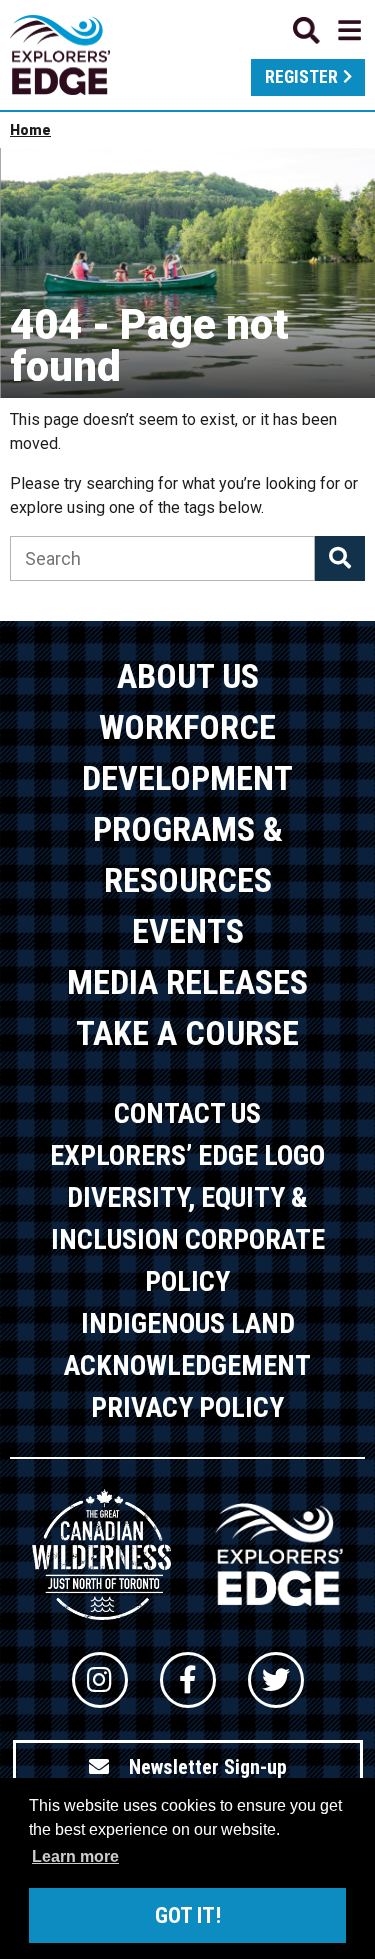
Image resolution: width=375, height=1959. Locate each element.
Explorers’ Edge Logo (187, 1155)
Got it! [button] (188, 1915)
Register (301, 77)
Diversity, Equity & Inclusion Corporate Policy (188, 1239)
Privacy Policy (187, 1407)
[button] (340, 558)
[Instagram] (100, 1680)
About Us (188, 676)
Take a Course (187, 1033)
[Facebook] (188, 1680)
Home (30, 130)
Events (188, 931)
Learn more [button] (75, 1856)
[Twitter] (276, 1680)
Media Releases (187, 982)
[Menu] (327, 30)
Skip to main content (188, 27)
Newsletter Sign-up (208, 1767)
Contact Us (187, 1113)
